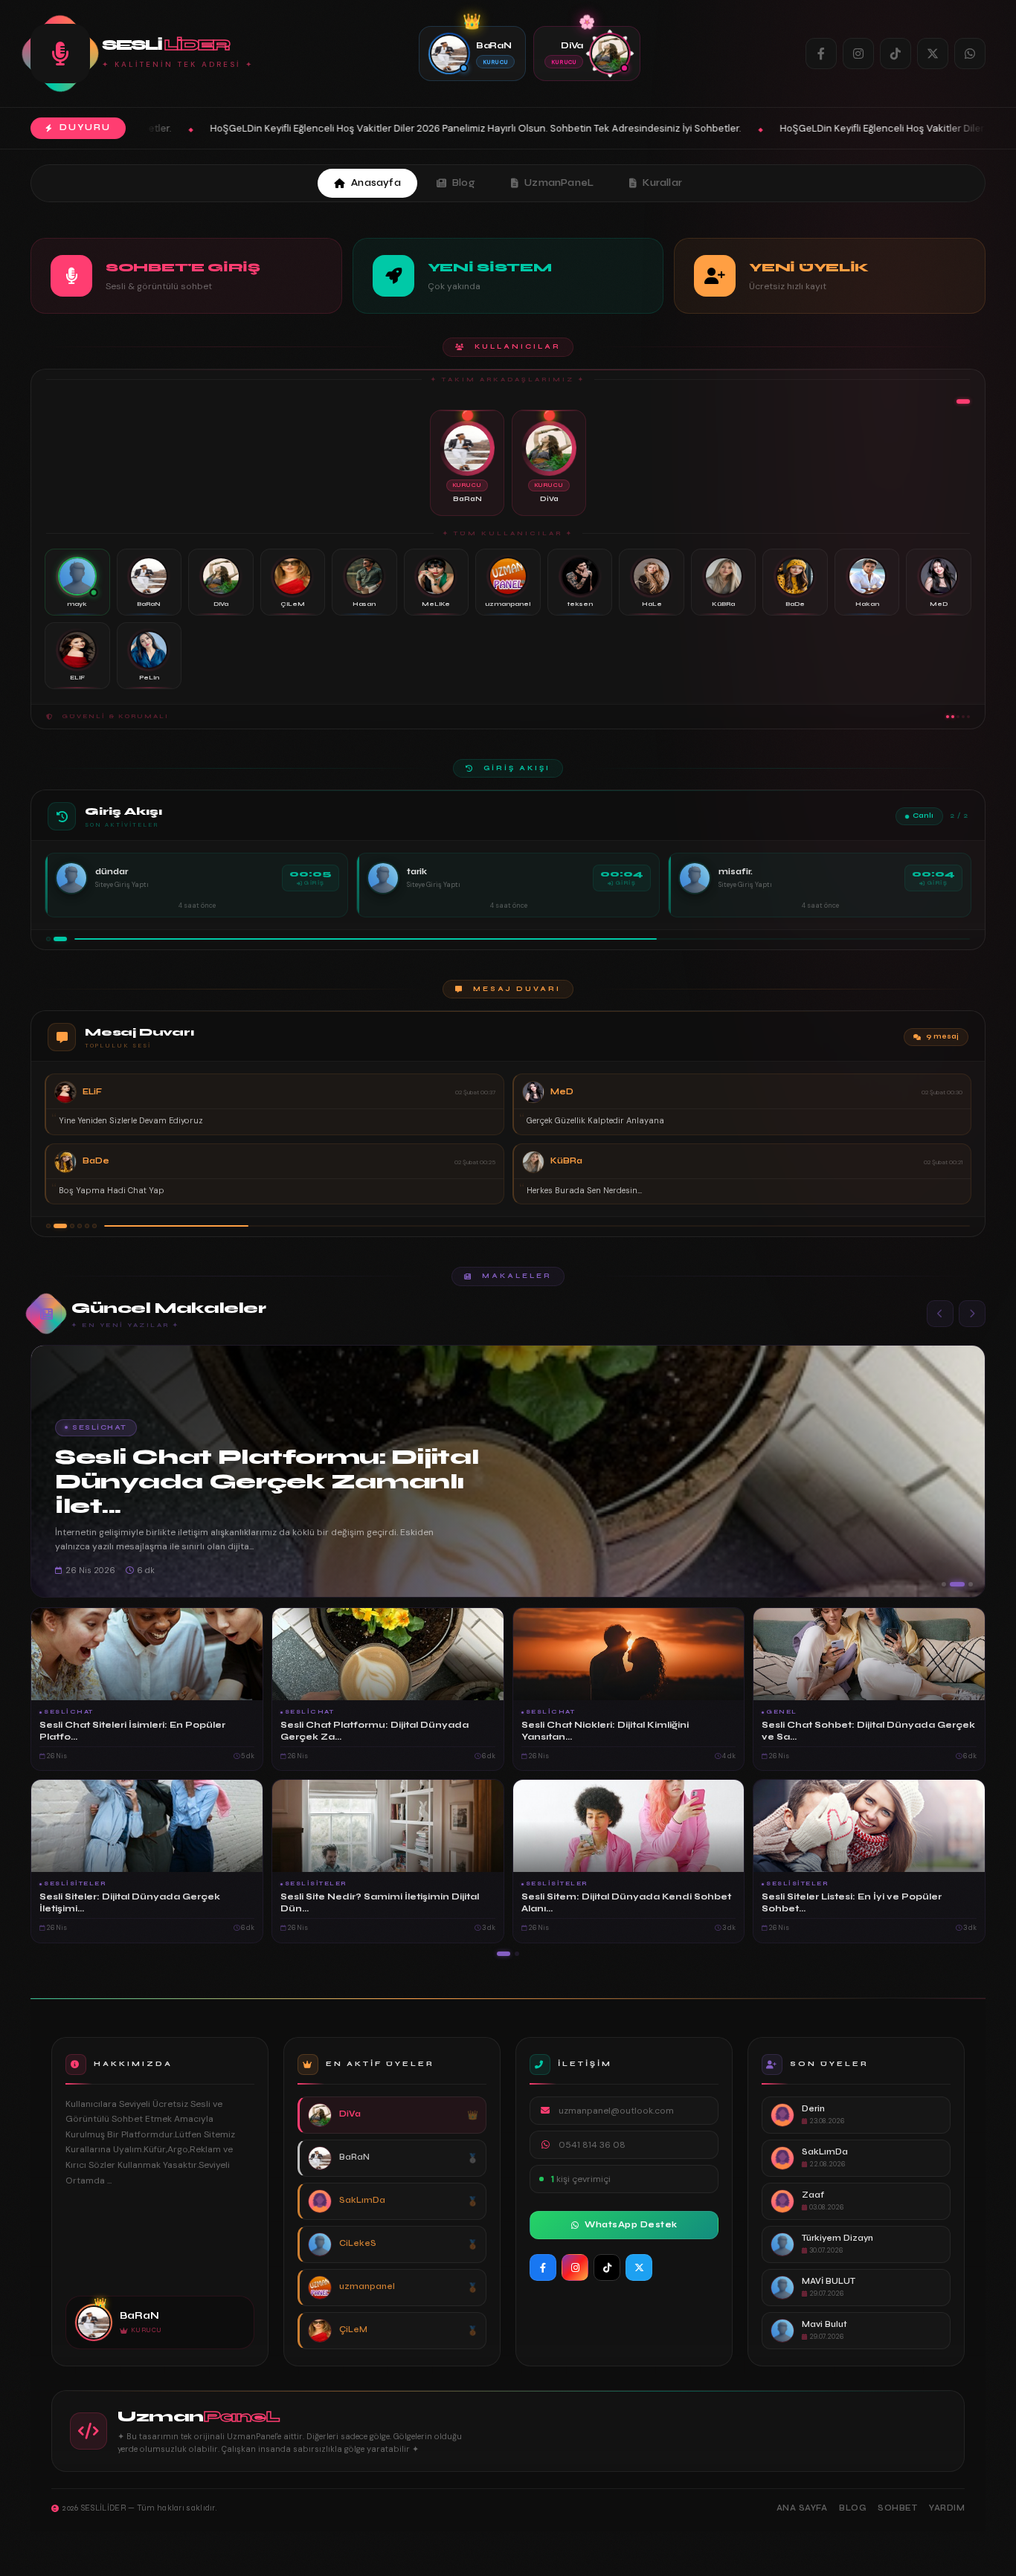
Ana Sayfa (802, 2508)
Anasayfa (376, 183)
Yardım (947, 2508)
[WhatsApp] (970, 54)
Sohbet (897, 2508)
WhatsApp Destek (631, 2225)
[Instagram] (858, 54)
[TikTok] (896, 54)
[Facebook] (821, 54)
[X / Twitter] (933, 54)
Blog (464, 183)
